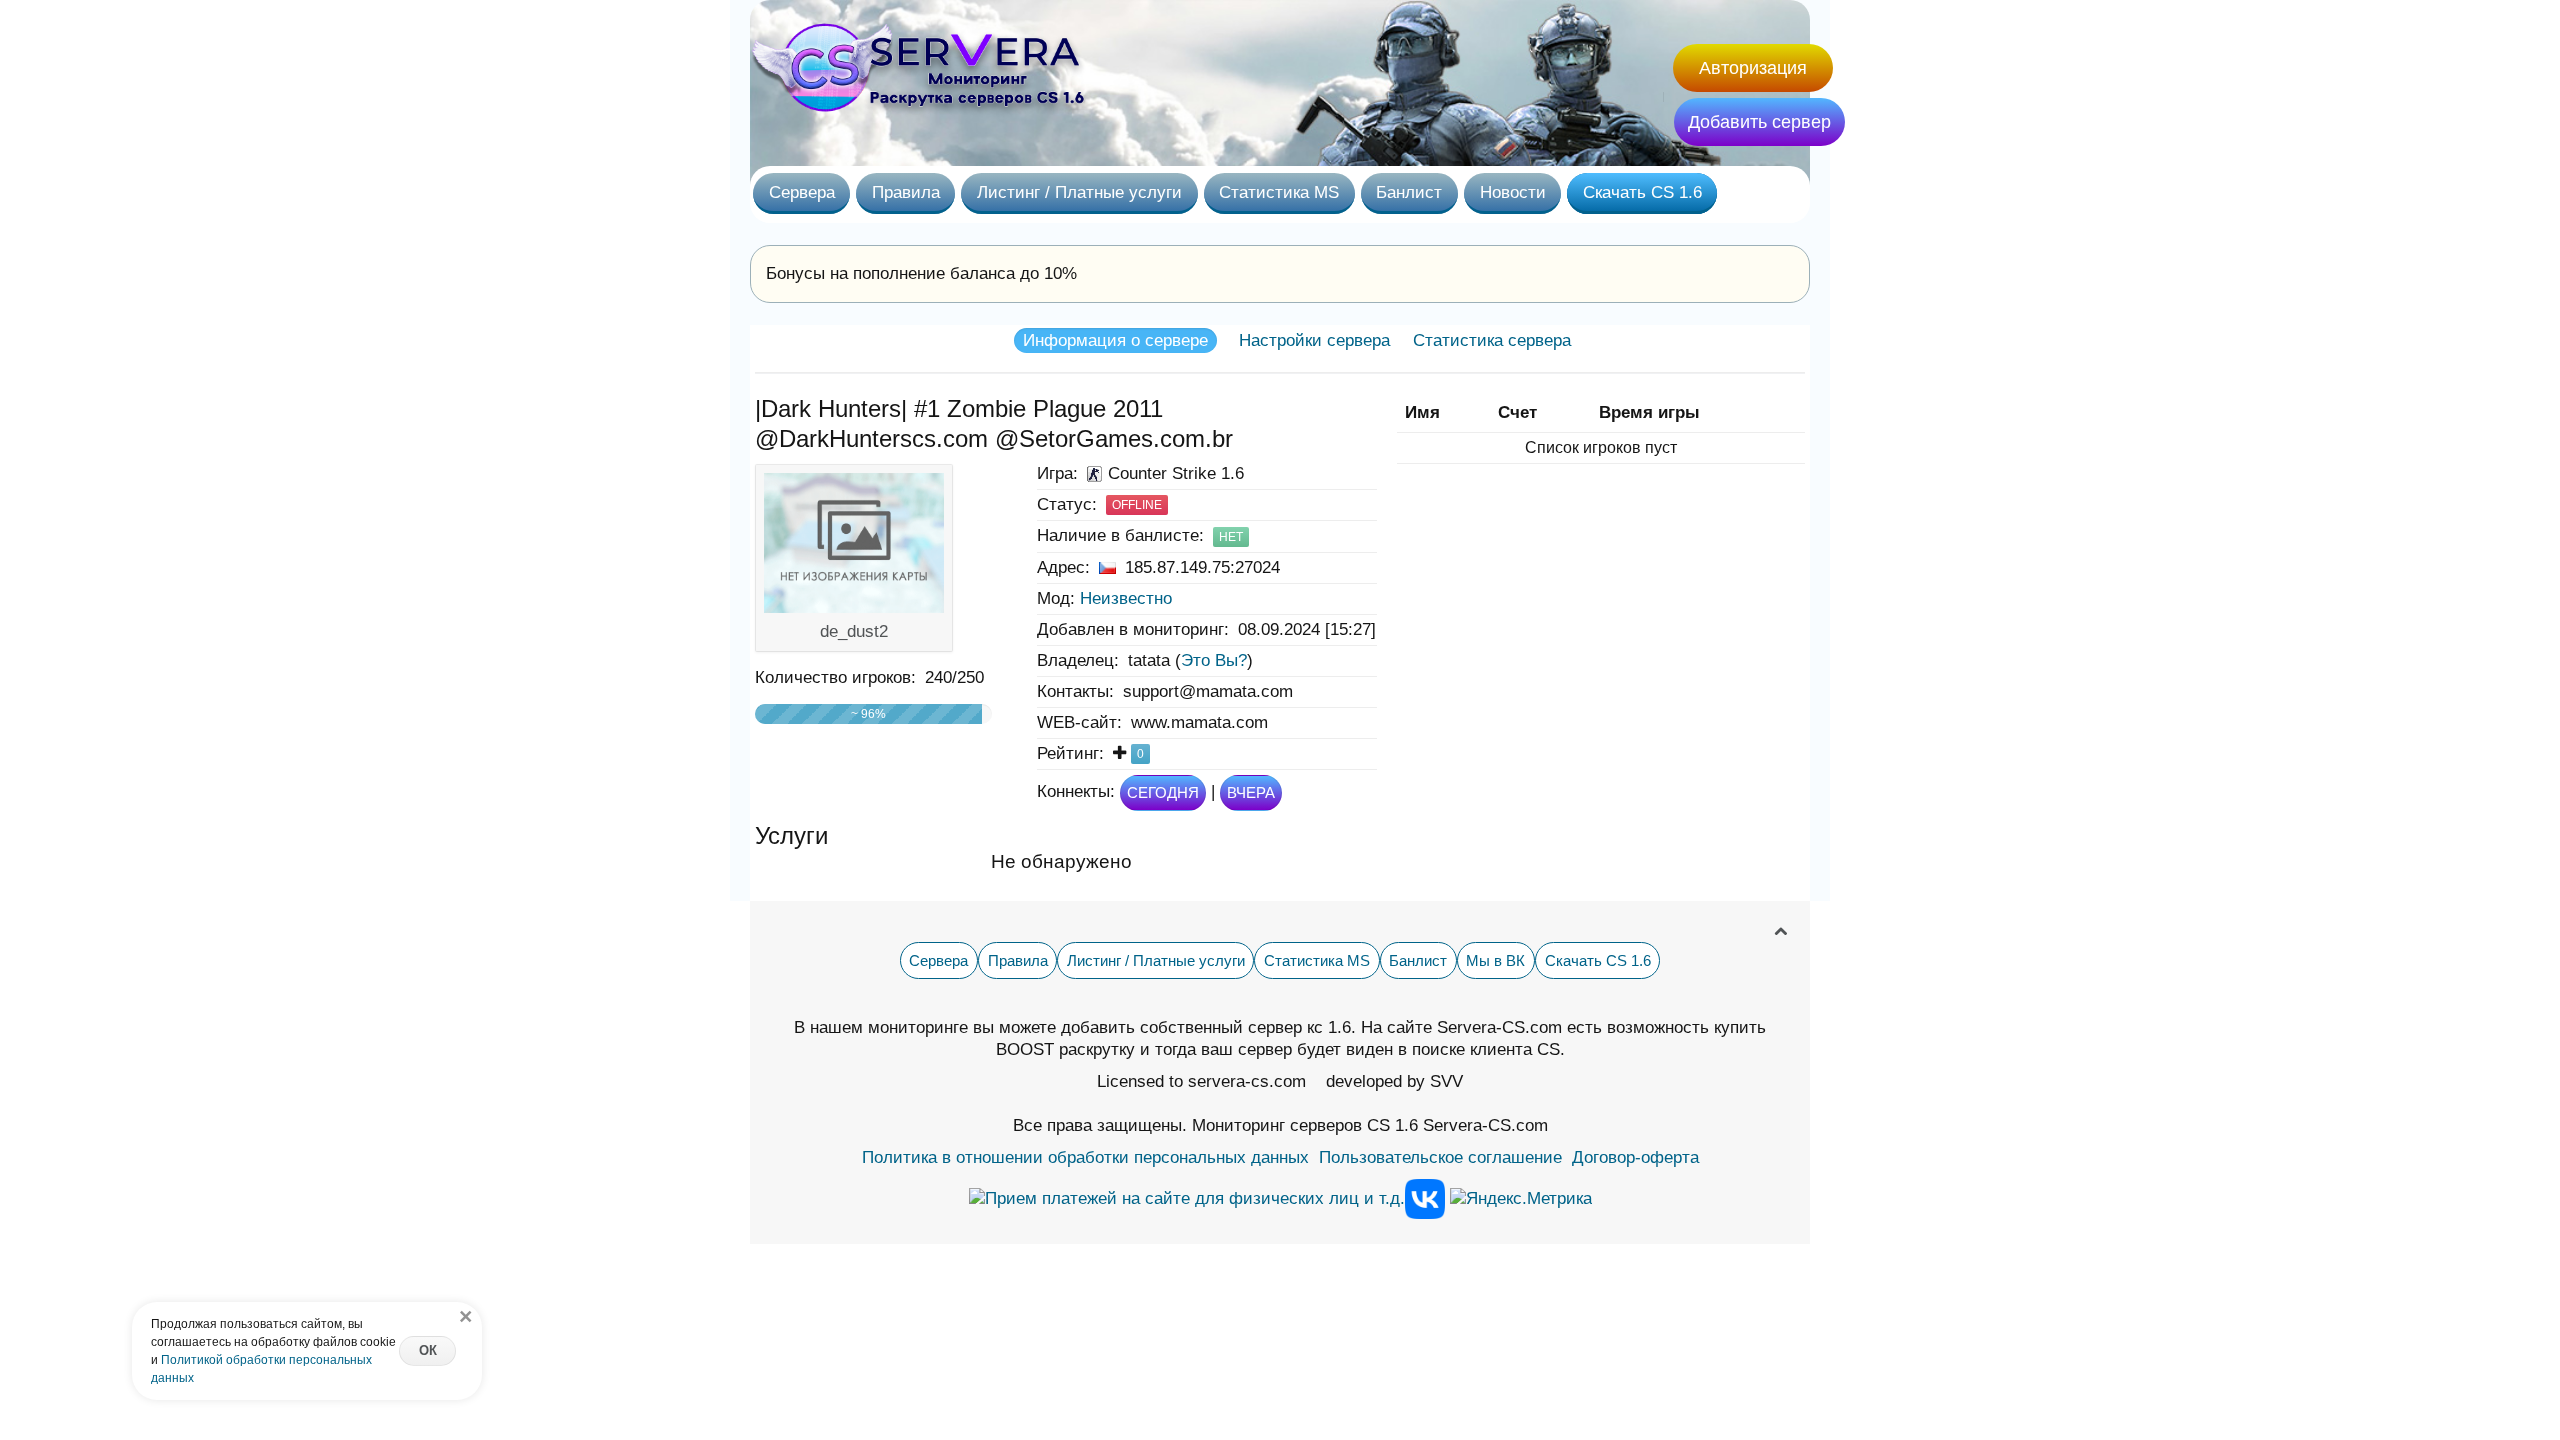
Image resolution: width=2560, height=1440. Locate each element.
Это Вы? (1214, 660)
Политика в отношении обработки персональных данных (1085, 1157)
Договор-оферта (1635, 1157)
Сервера (802, 192)
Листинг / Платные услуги (1079, 192)
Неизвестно (1126, 598)
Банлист (1409, 192)
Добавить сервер (1759, 122)
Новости (1513, 192)
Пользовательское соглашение (1440, 1157)
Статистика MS (1279, 192)
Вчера (1251, 792)
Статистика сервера (1492, 340)
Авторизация (1753, 68)
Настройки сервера (1314, 340)
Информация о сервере (1115, 340)
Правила (906, 192)
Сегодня (1163, 792)
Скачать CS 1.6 (1642, 192)
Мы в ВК (1495, 960)
